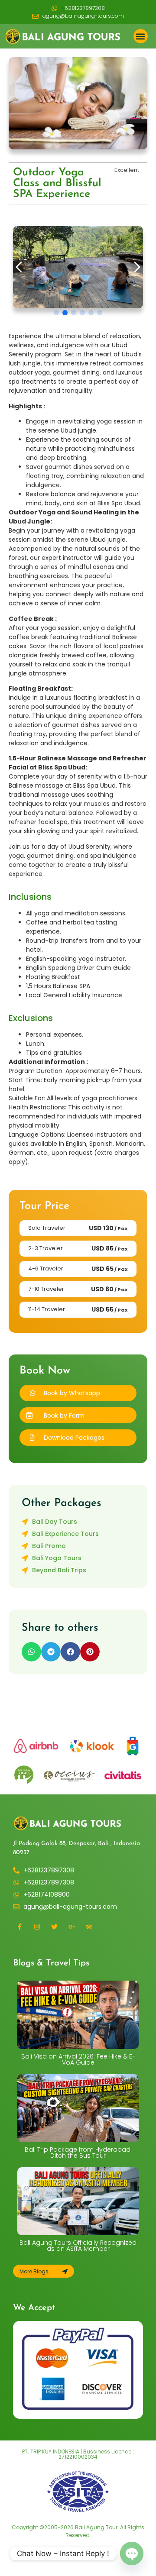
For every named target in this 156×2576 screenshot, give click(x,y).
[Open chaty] (132, 2553)
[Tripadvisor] (89, 1926)
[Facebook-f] (19, 1926)
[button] (141, 36)
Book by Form (64, 1416)
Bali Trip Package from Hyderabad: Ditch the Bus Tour (78, 2153)
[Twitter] (54, 1926)
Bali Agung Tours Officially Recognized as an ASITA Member (78, 2246)
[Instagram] (37, 1926)
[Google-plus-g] (71, 1926)
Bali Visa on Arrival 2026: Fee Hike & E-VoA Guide (78, 2059)
